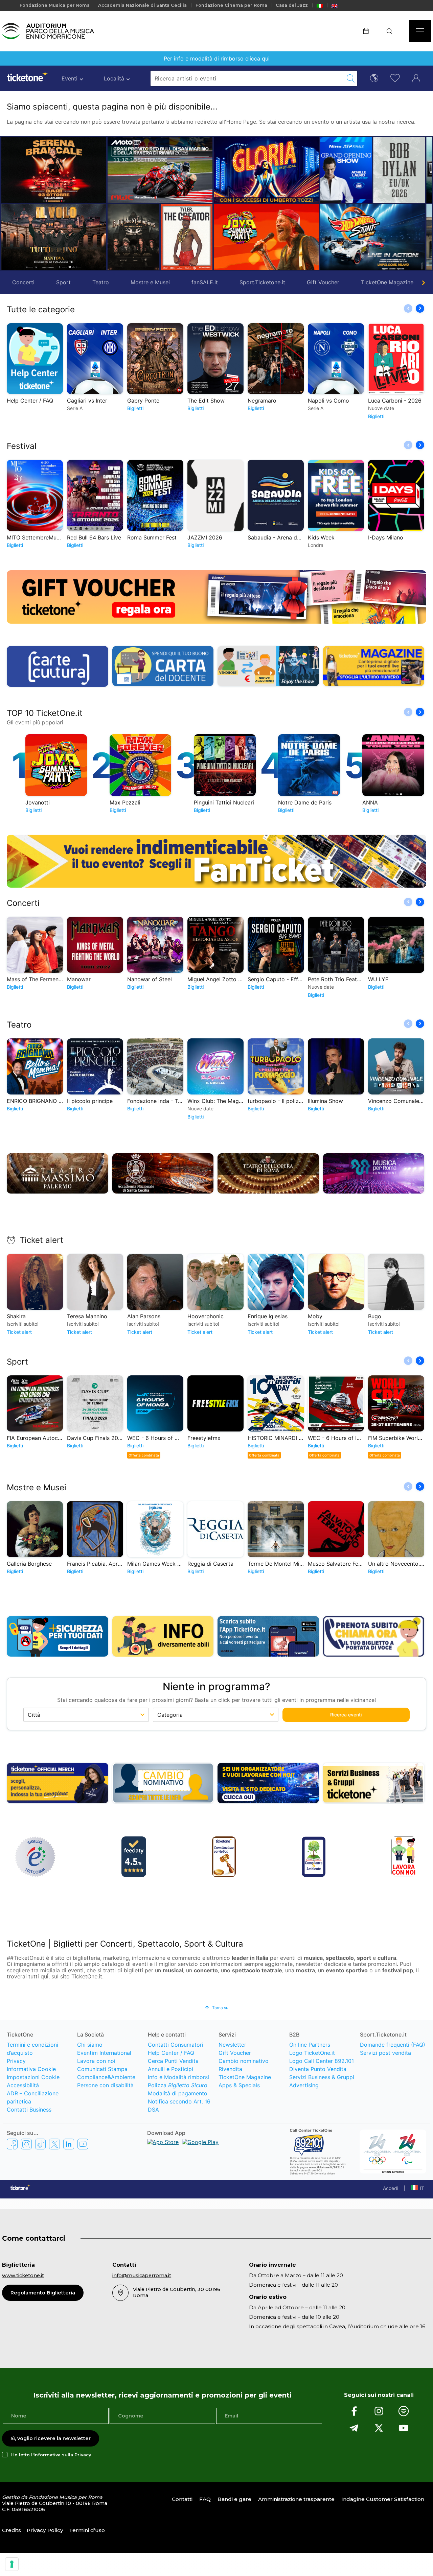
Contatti (182, 2499)
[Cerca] (392, 31)
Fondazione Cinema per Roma (231, 5)
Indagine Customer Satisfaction (383, 2499)
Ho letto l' (51, 2455)
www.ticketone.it (23, 2276)
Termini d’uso (87, 2530)
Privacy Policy (45, 2530)
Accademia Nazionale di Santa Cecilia (142, 5)
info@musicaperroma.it (142, 2276)
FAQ (205, 2499)
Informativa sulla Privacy (62, 2455)
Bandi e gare (234, 2499)
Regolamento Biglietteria (43, 2293)
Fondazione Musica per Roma (55, 5)
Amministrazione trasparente (296, 2499)
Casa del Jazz (292, 5)
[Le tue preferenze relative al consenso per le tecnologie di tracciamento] (12, 2564)
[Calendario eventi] (368, 31)
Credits (12, 2530)
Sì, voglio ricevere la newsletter (51, 2438)
